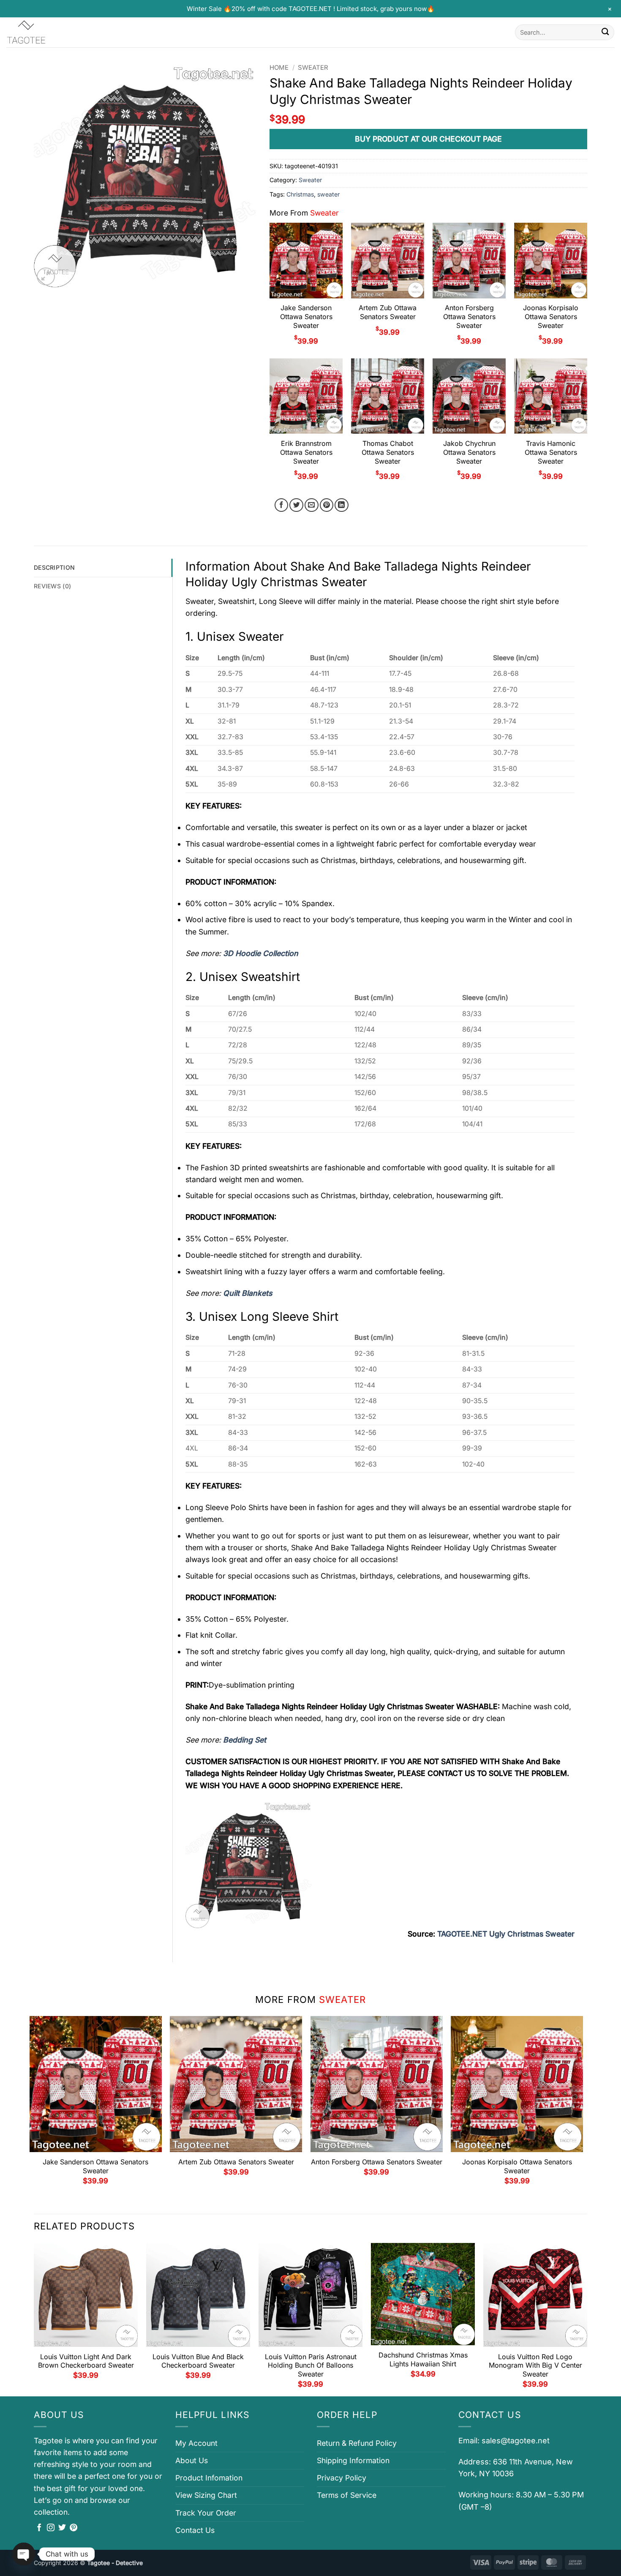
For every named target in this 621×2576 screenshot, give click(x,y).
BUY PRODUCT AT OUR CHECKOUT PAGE (428, 139)
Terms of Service (347, 2495)
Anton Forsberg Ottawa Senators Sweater (469, 317)
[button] (46, 277)
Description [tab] (54, 567)
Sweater (313, 68)
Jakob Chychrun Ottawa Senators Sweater (469, 452)
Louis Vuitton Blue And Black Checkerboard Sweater (198, 2361)
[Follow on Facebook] (39, 2528)
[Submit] (605, 32)
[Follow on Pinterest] (74, 2528)
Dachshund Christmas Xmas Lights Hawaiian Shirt (423, 2359)
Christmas (300, 194)
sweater (328, 194)
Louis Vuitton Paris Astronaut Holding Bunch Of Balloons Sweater (311, 2366)
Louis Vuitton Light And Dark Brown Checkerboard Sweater (86, 2361)
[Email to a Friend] (312, 505)
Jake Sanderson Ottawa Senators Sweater (306, 317)
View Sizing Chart (206, 2495)
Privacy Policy (342, 2478)
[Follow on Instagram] (51, 2528)
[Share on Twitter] (296, 505)
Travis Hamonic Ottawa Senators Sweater (551, 452)
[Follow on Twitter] (62, 2528)
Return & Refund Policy (357, 2443)
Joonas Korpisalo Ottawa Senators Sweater (551, 317)
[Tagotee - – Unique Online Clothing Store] (49, 32)
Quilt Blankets (248, 1293)
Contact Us (195, 2530)
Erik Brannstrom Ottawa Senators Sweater (306, 452)
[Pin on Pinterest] (327, 505)
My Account (196, 2443)
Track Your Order (206, 2513)
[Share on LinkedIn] (342, 505)
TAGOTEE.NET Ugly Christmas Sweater (506, 1934)
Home (279, 68)
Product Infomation (209, 2478)
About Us (192, 2460)
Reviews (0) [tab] (52, 586)
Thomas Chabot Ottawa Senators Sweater (388, 452)
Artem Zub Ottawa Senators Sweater (388, 312)
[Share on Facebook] (282, 505)
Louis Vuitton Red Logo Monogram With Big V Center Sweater (535, 2366)
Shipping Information (353, 2460)
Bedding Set (245, 1740)
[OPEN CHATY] (24, 2554)
